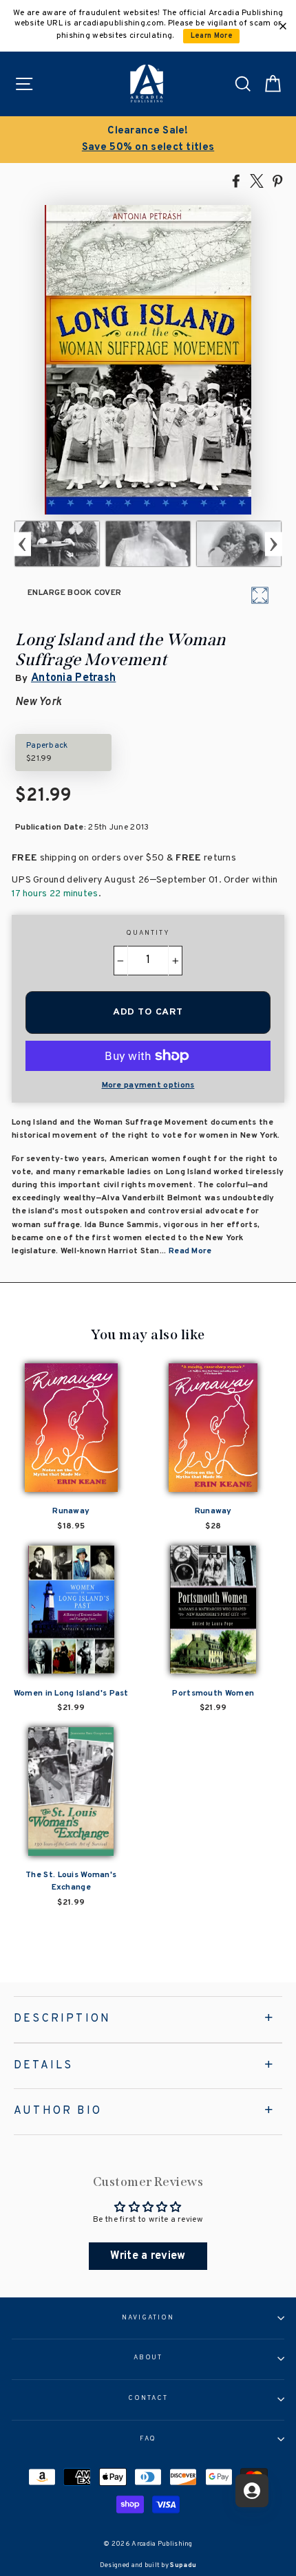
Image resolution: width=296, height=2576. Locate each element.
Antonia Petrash (73, 678)
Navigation (148, 2318)
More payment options (148, 1085)
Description (62, 2019)
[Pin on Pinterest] (277, 180)
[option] (148, 140)
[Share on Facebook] (236, 180)
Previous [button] (22, 544)
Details (43, 2066)
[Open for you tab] (252, 2491)
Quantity (148, 933)
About (148, 2358)
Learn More (212, 36)
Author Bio (58, 2111)
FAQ (148, 2439)
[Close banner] (283, 26)
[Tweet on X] (257, 180)
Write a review (148, 2256)
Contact (148, 2399)
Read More (190, 1251)
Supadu (183, 2565)
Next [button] (274, 544)
